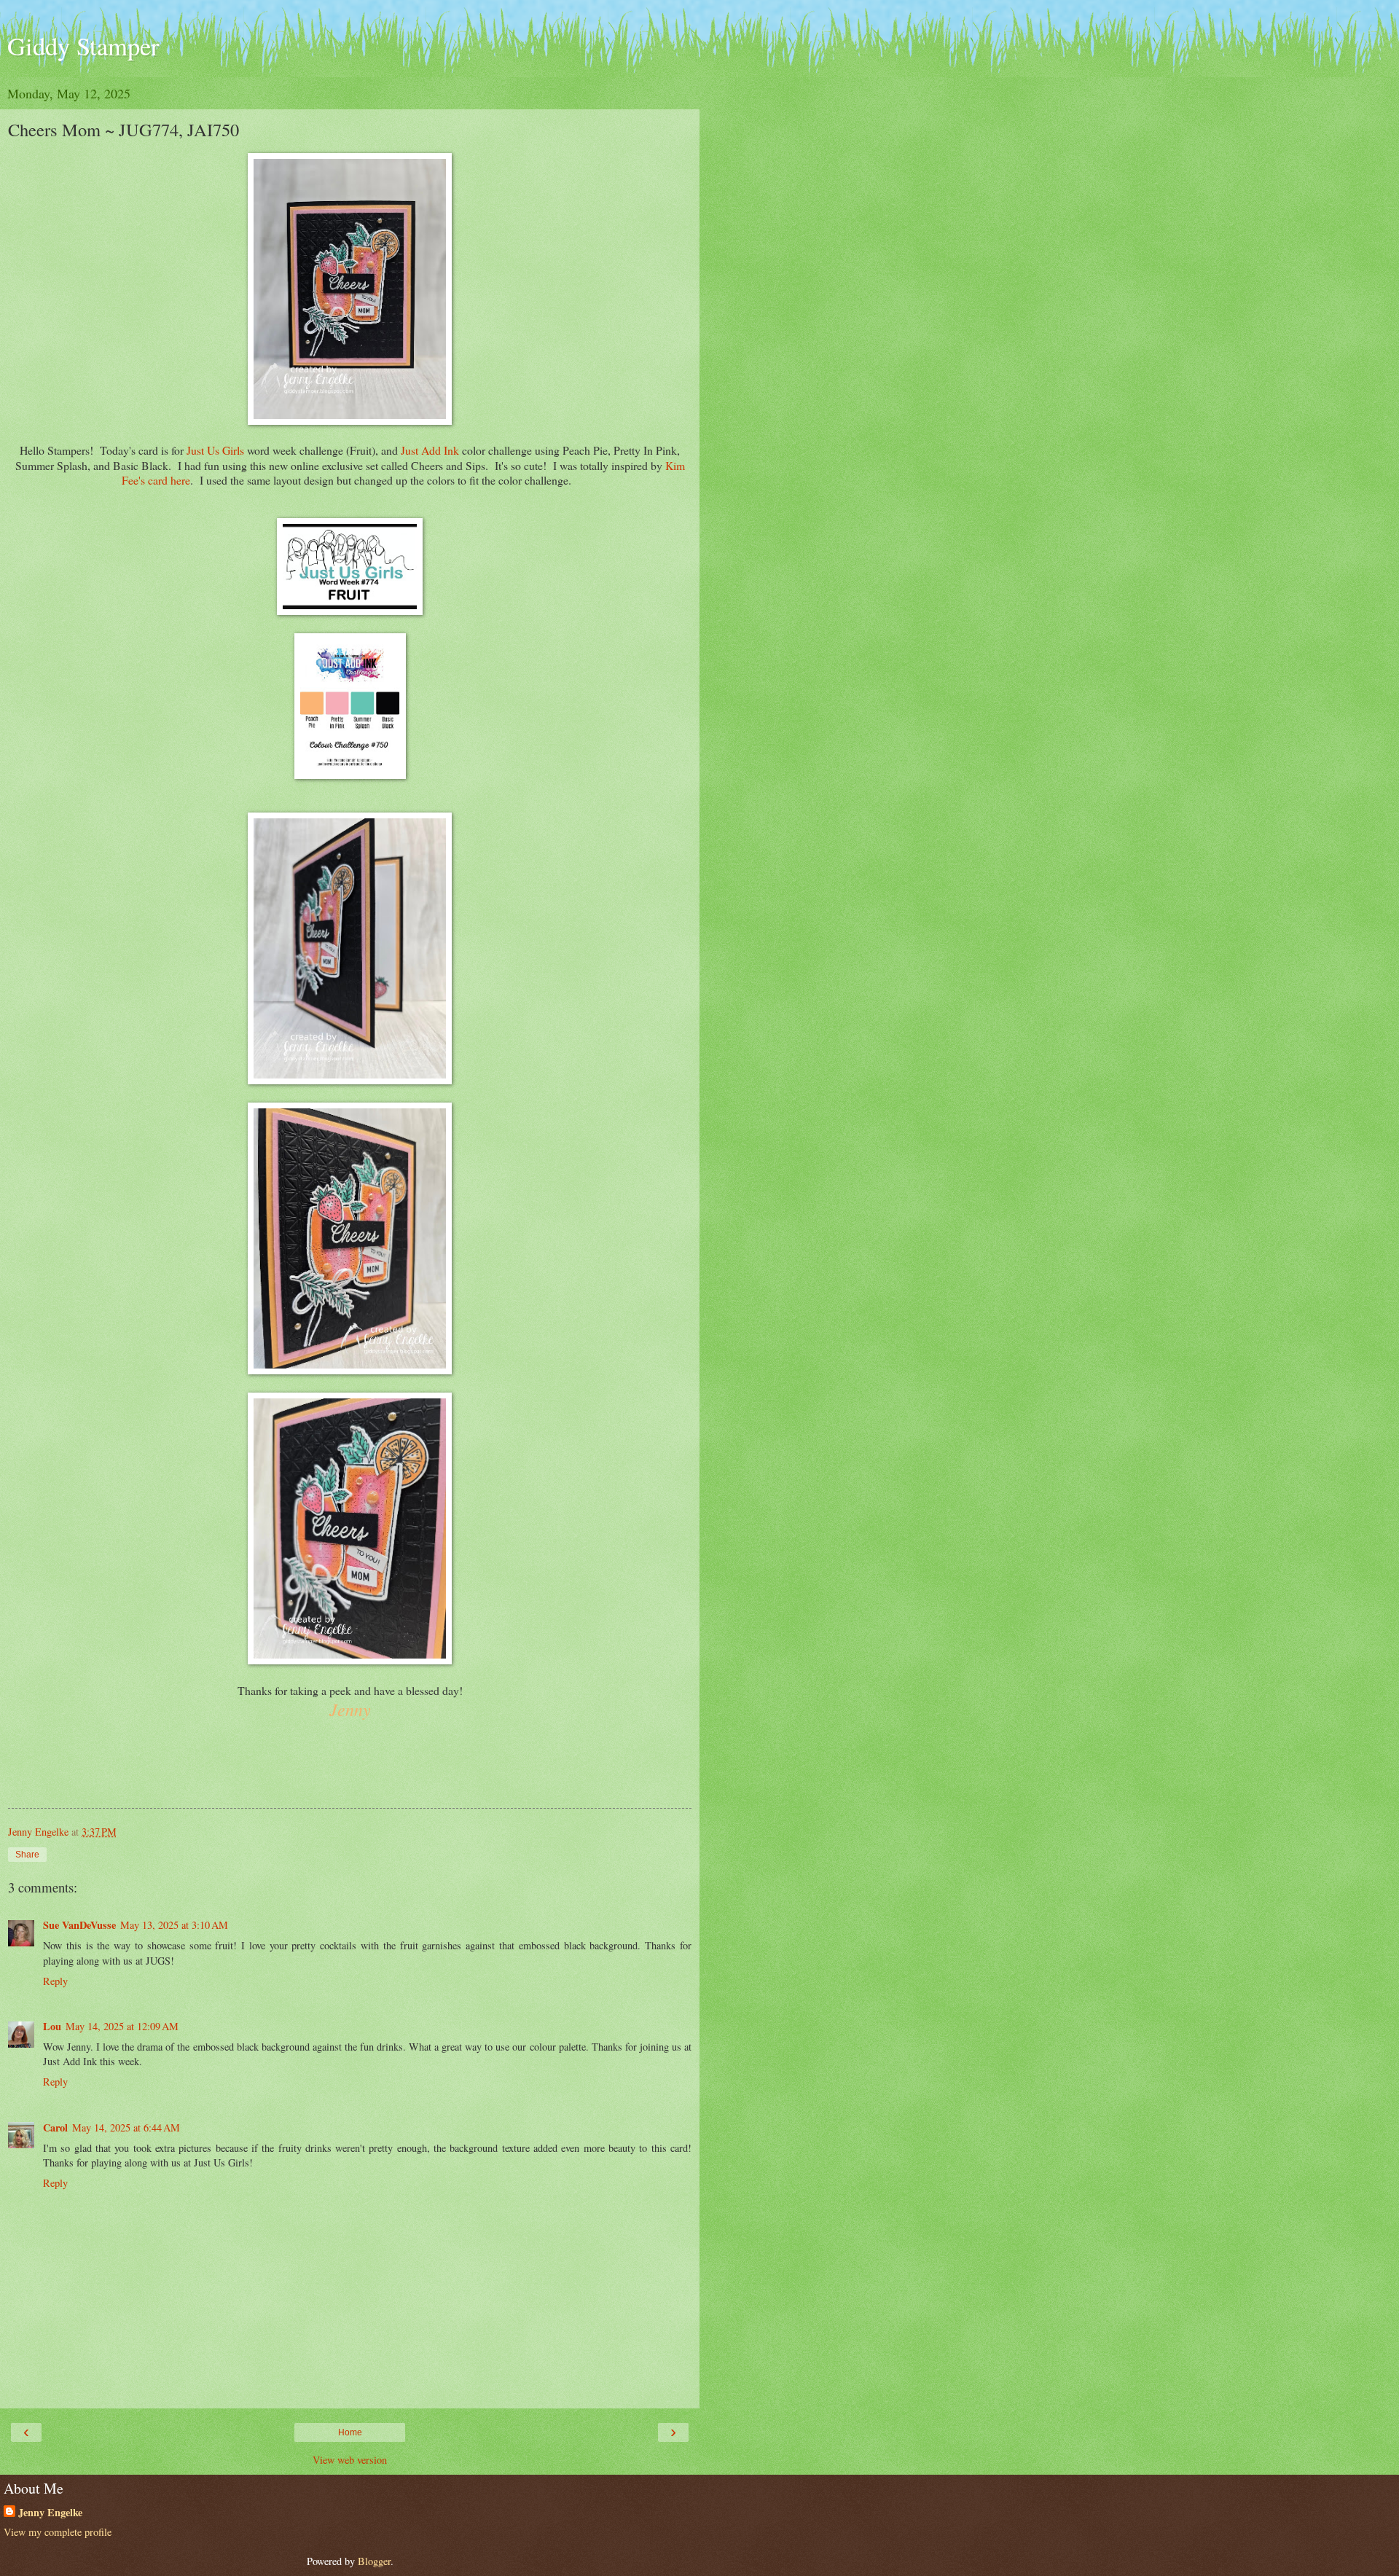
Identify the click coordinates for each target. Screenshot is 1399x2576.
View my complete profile (58, 2532)
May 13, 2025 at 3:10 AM (174, 1925)
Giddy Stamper (83, 46)
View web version (350, 2460)
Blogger (374, 2561)
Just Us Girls (214, 450)
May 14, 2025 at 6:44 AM (126, 2127)
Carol (55, 2127)
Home (350, 2432)
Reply (55, 1981)
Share (27, 1855)
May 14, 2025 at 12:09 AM (122, 2026)
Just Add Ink (430, 450)
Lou (52, 2026)
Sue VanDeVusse (79, 1925)
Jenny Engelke (50, 2513)
